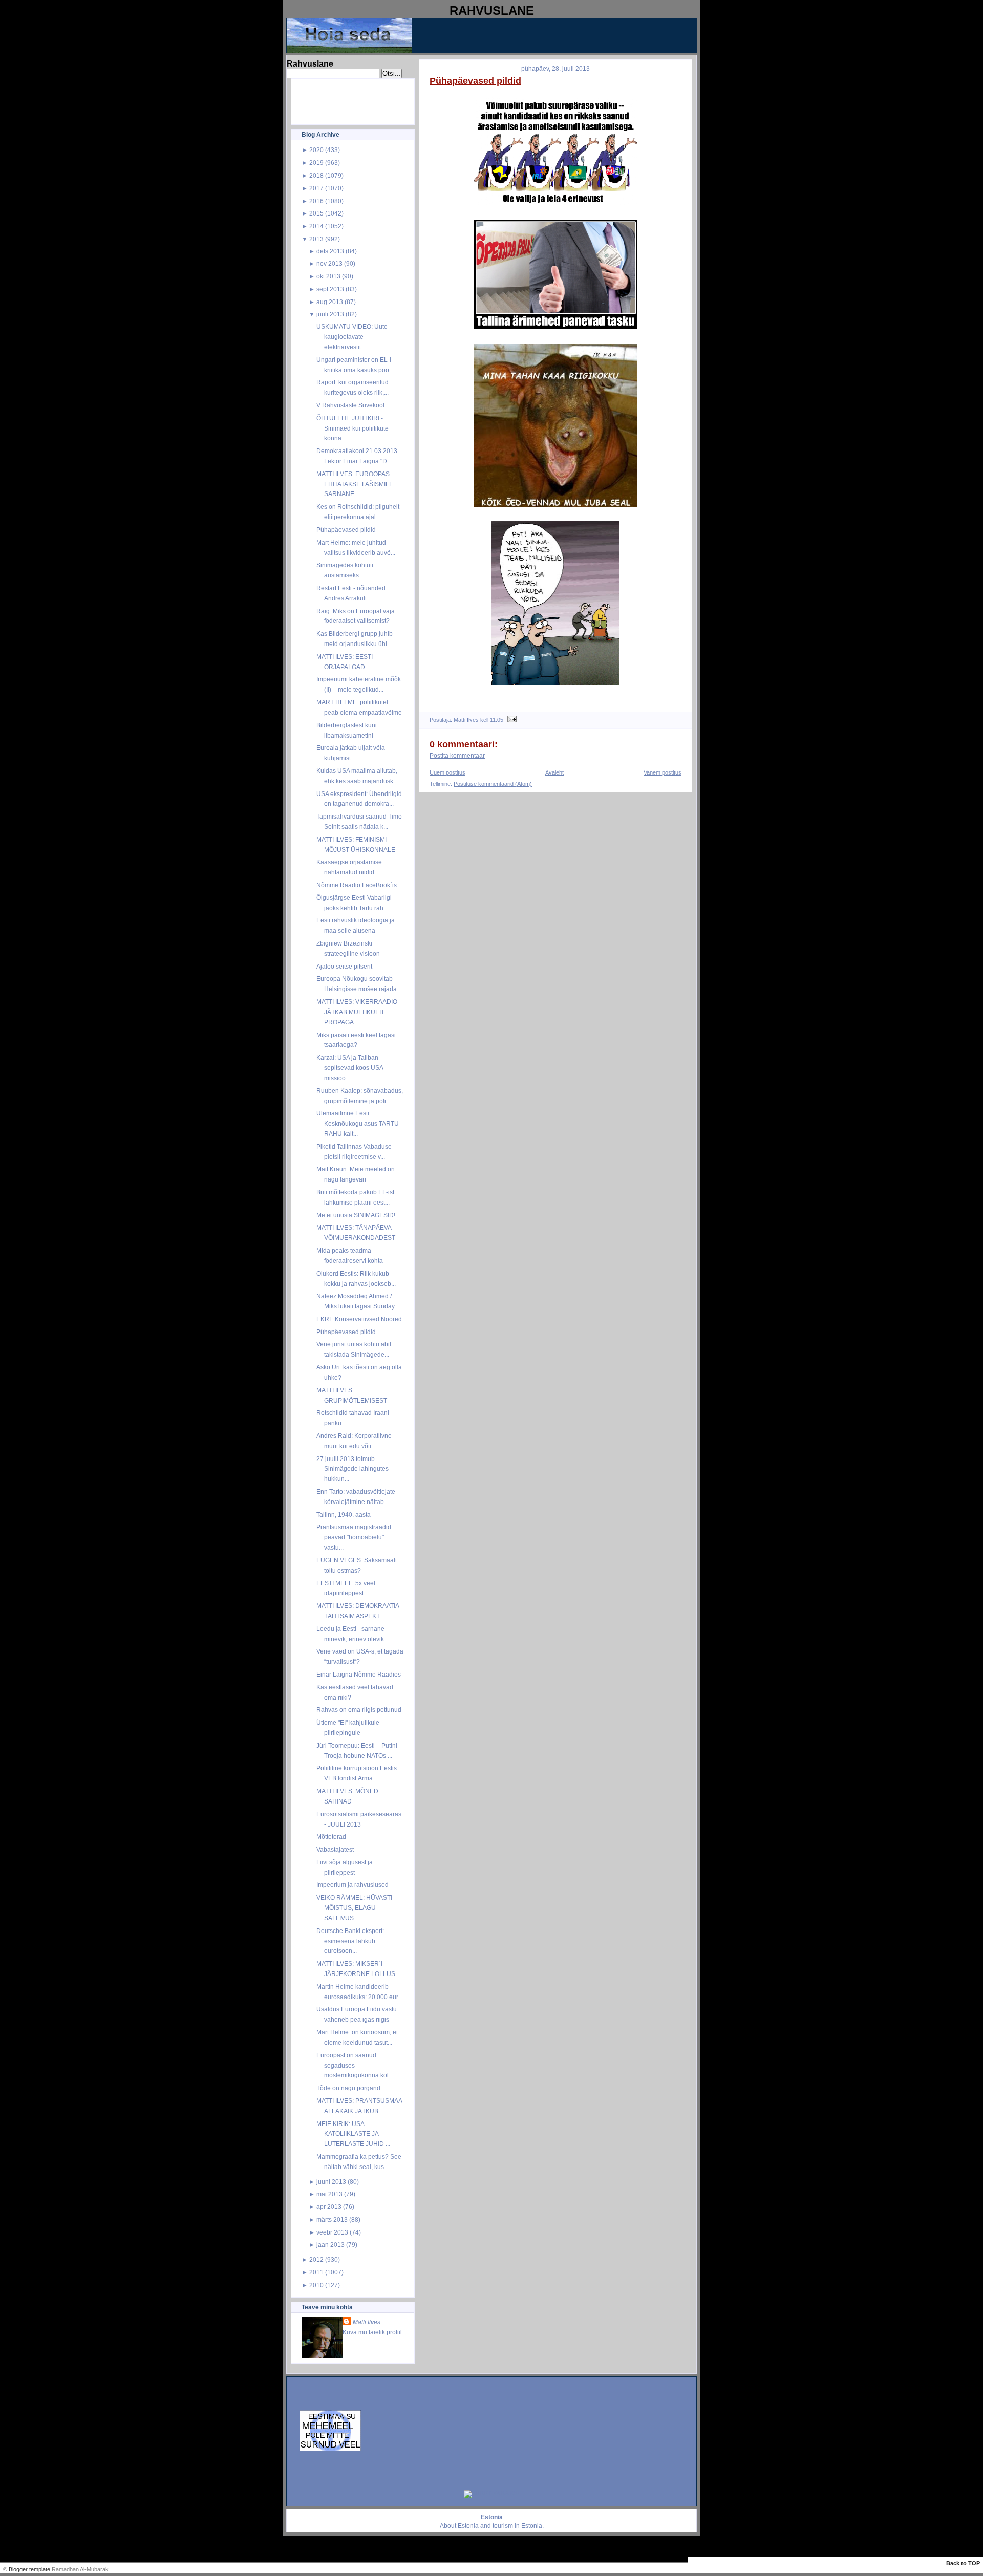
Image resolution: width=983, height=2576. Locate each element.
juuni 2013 (331, 2182)
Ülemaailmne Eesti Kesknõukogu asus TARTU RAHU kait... (358, 1123)
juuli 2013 (330, 314)
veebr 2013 (332, 2232)
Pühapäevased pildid (346, 530)
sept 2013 (330, 289)
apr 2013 (329, 2207)
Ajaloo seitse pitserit (344, 966)
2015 (316, 213)
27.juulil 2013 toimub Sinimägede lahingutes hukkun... (352, 1469)
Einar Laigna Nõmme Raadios (359, 1674)
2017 (316, 188)
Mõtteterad (331, 1837)
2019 (316, 163)
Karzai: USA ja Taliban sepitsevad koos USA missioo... (350, 1068)
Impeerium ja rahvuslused (352, 1885)
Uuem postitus (447, 772)
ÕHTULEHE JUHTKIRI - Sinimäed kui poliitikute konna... (352, 428)
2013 (316, 239)
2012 (316, 2259)
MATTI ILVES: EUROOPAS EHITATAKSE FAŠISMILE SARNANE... (355, 484)
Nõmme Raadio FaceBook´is (357, 885)
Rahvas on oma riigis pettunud (359, 1710)
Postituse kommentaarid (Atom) (493, 784)
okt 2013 (328, 276)
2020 (316, 150)
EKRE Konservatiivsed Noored (359, 1319)
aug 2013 (330, 302)
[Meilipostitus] (511, 720)
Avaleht (554, 772)
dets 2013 (330, 251)
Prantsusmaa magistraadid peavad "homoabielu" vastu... (354, 1537)
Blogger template (29, 2569)
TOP (974, 2563)
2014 (316, 226)
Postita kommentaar (457, 756)
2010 (316, 2285)
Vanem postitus (663, 772)
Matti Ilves (367, 2322)
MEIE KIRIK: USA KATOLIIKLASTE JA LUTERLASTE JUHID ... (353, 2134)
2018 (316, 175)
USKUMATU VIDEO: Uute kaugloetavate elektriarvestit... (352, 337)
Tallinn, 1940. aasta (344, 1515)
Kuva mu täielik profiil (372, 2332)
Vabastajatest (335, 1849)
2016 (316, 201)
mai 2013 (329, 2194)
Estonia (468, 2526)
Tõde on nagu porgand (348, 2088)
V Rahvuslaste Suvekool (350, 405)
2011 (316, 2272)
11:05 (497, 720)
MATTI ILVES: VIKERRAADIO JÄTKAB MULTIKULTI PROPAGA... (357, 1012)
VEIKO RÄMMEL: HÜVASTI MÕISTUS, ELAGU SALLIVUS (354, 1908)
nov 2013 (329, 263)
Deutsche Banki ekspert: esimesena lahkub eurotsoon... (350, 1941)
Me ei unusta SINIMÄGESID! (356, 1215)
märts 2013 (332, 2219)
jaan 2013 (330, 2245)
